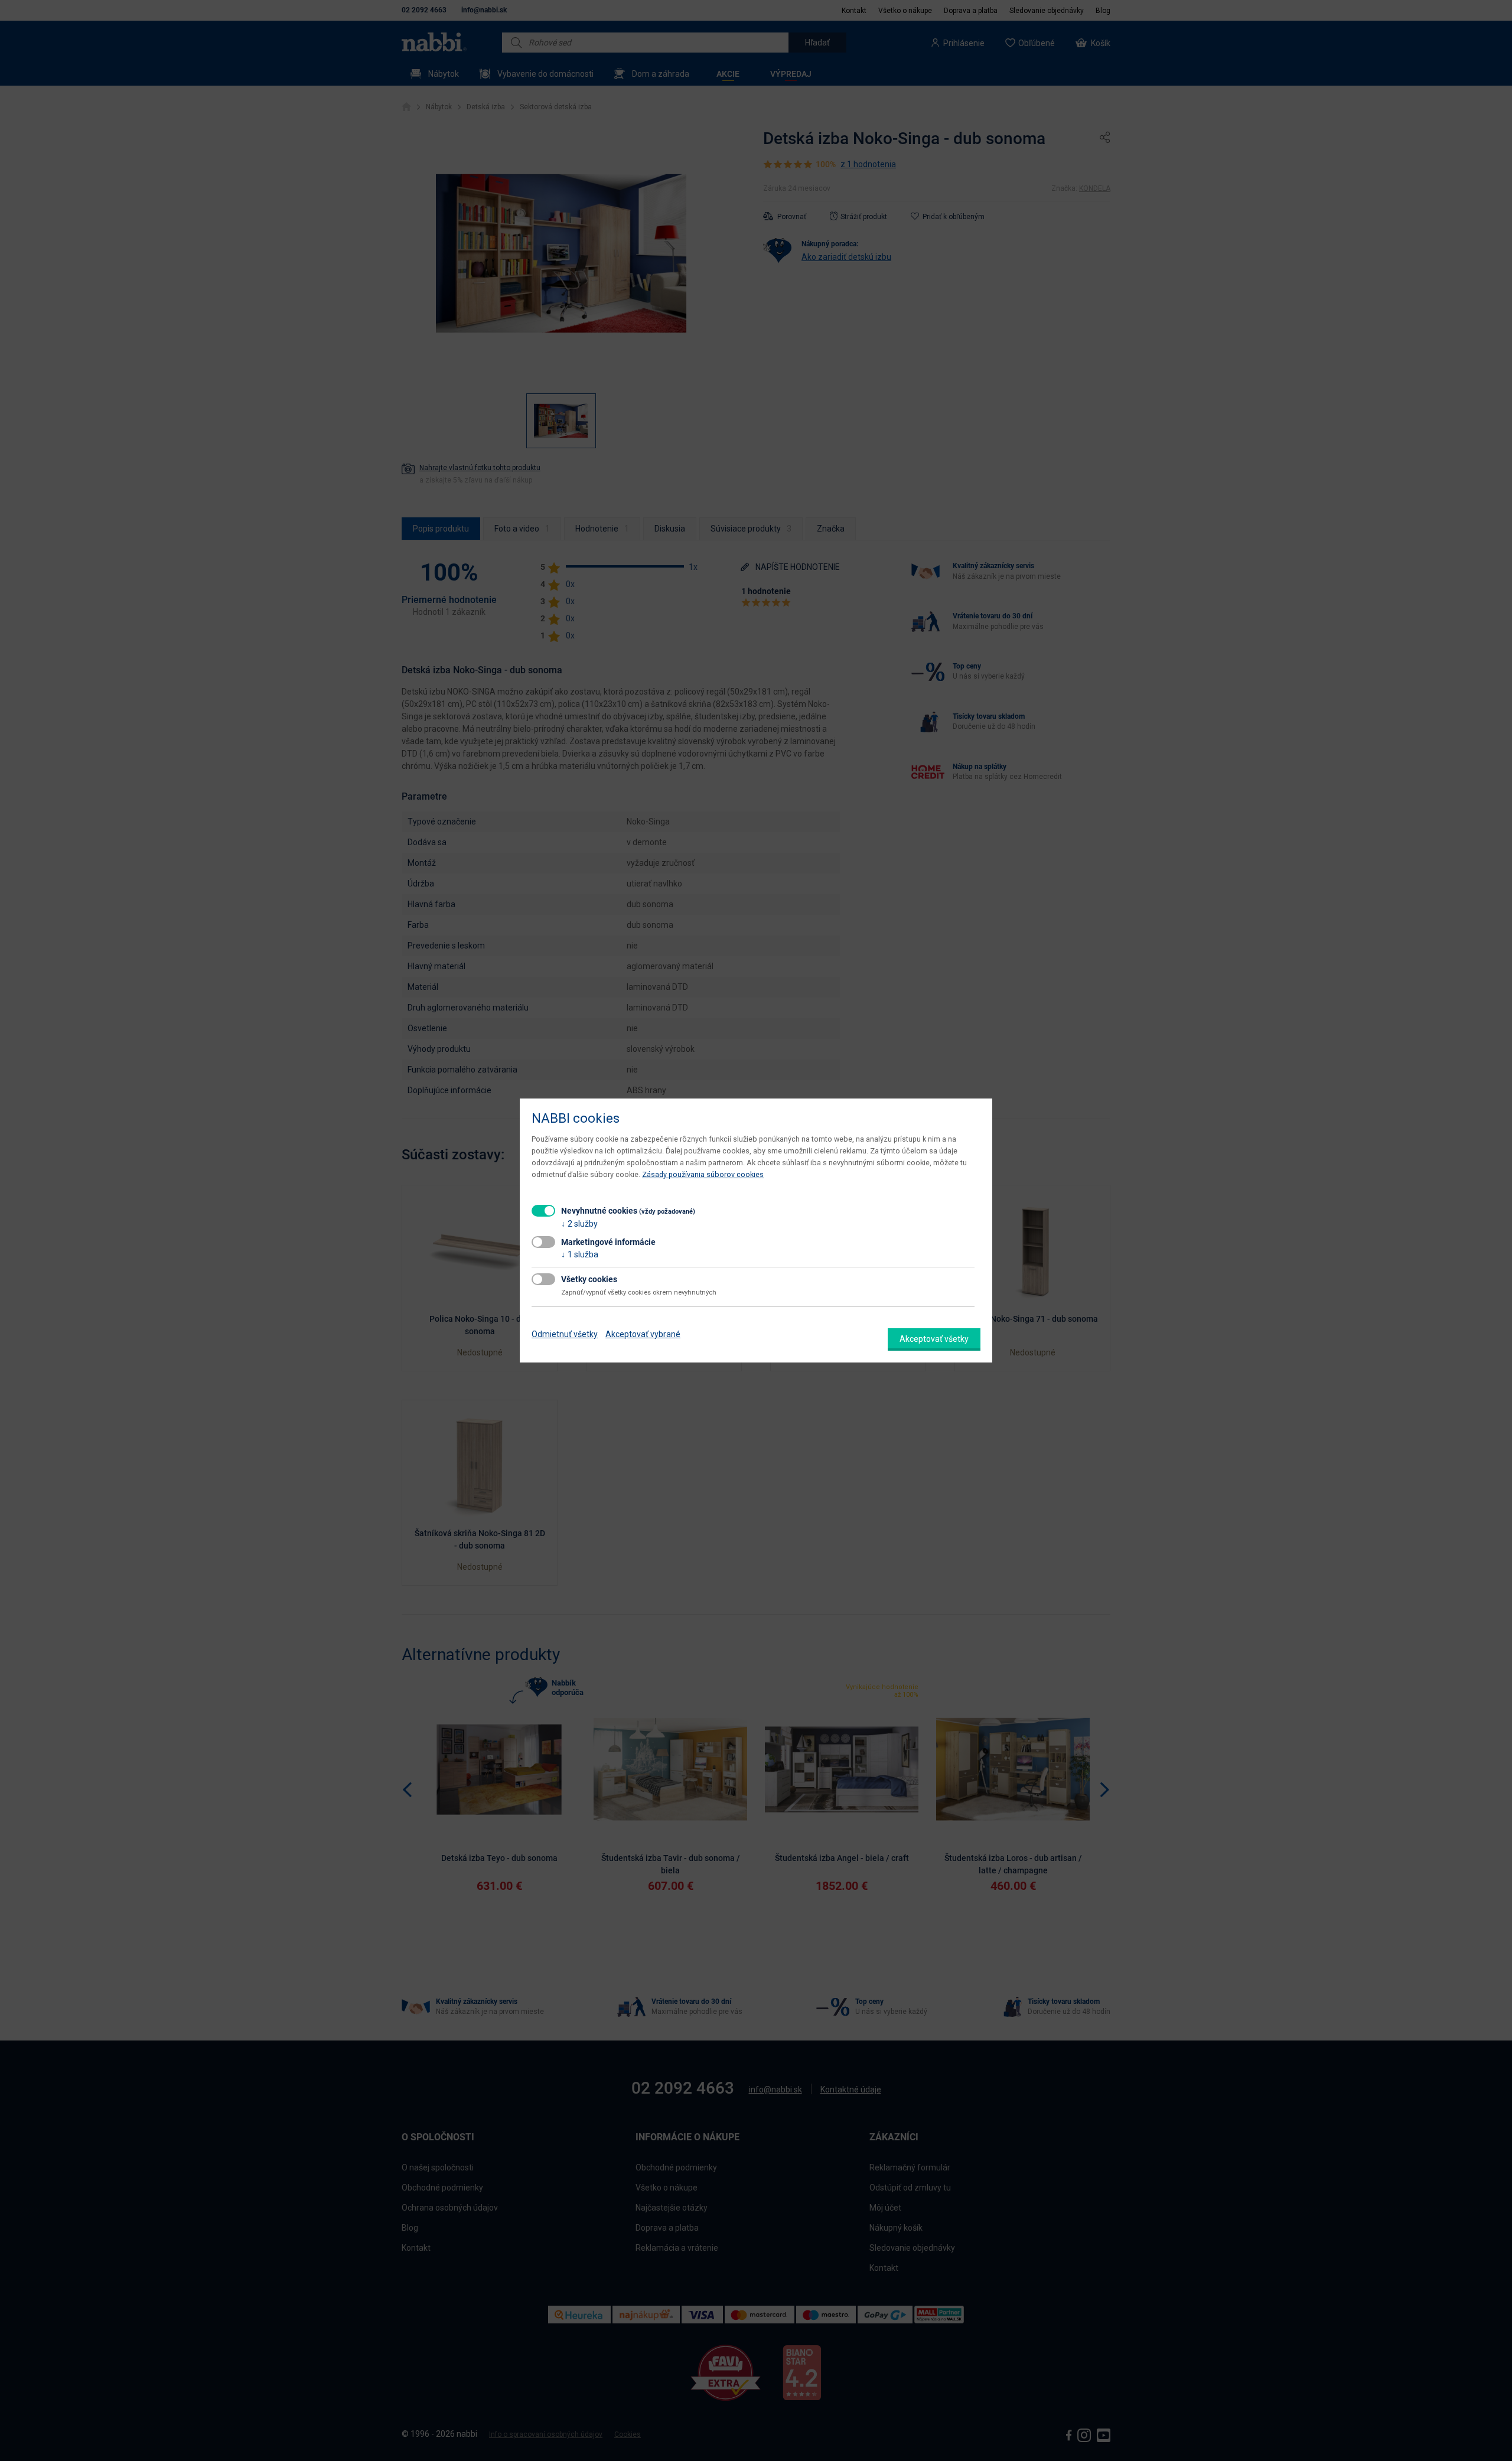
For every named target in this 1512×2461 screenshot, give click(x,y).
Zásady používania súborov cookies (703, 1174)
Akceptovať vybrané (643, 1334)
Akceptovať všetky (934, 1339)
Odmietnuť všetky (565, 1334)
